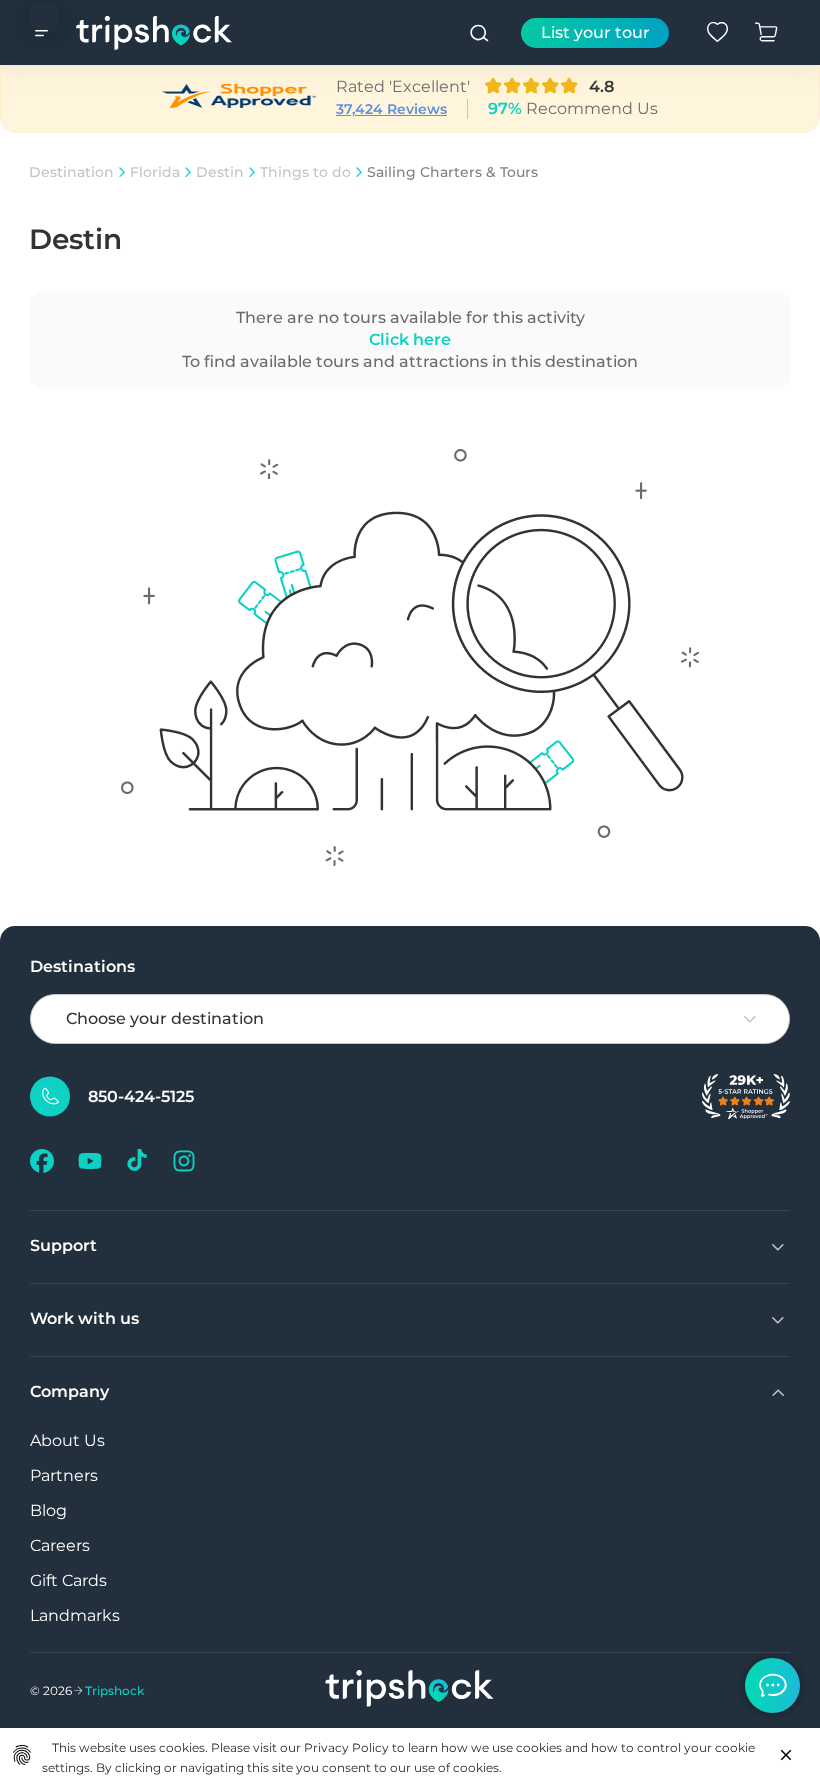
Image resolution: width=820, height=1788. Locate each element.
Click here (410, 339)
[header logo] (154, 32)
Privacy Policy (346, 1747)
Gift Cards (68, 1580)
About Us (67, 1440)
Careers (60, 1545)
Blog (48, 1510)
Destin (220, 172)
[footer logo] (410, 1690)
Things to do (305, 172)
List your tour (595, 32)
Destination (71, 172)
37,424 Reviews (391, 109)
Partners (64, 1475)
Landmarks (75, 1615)
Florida (155, 172)
